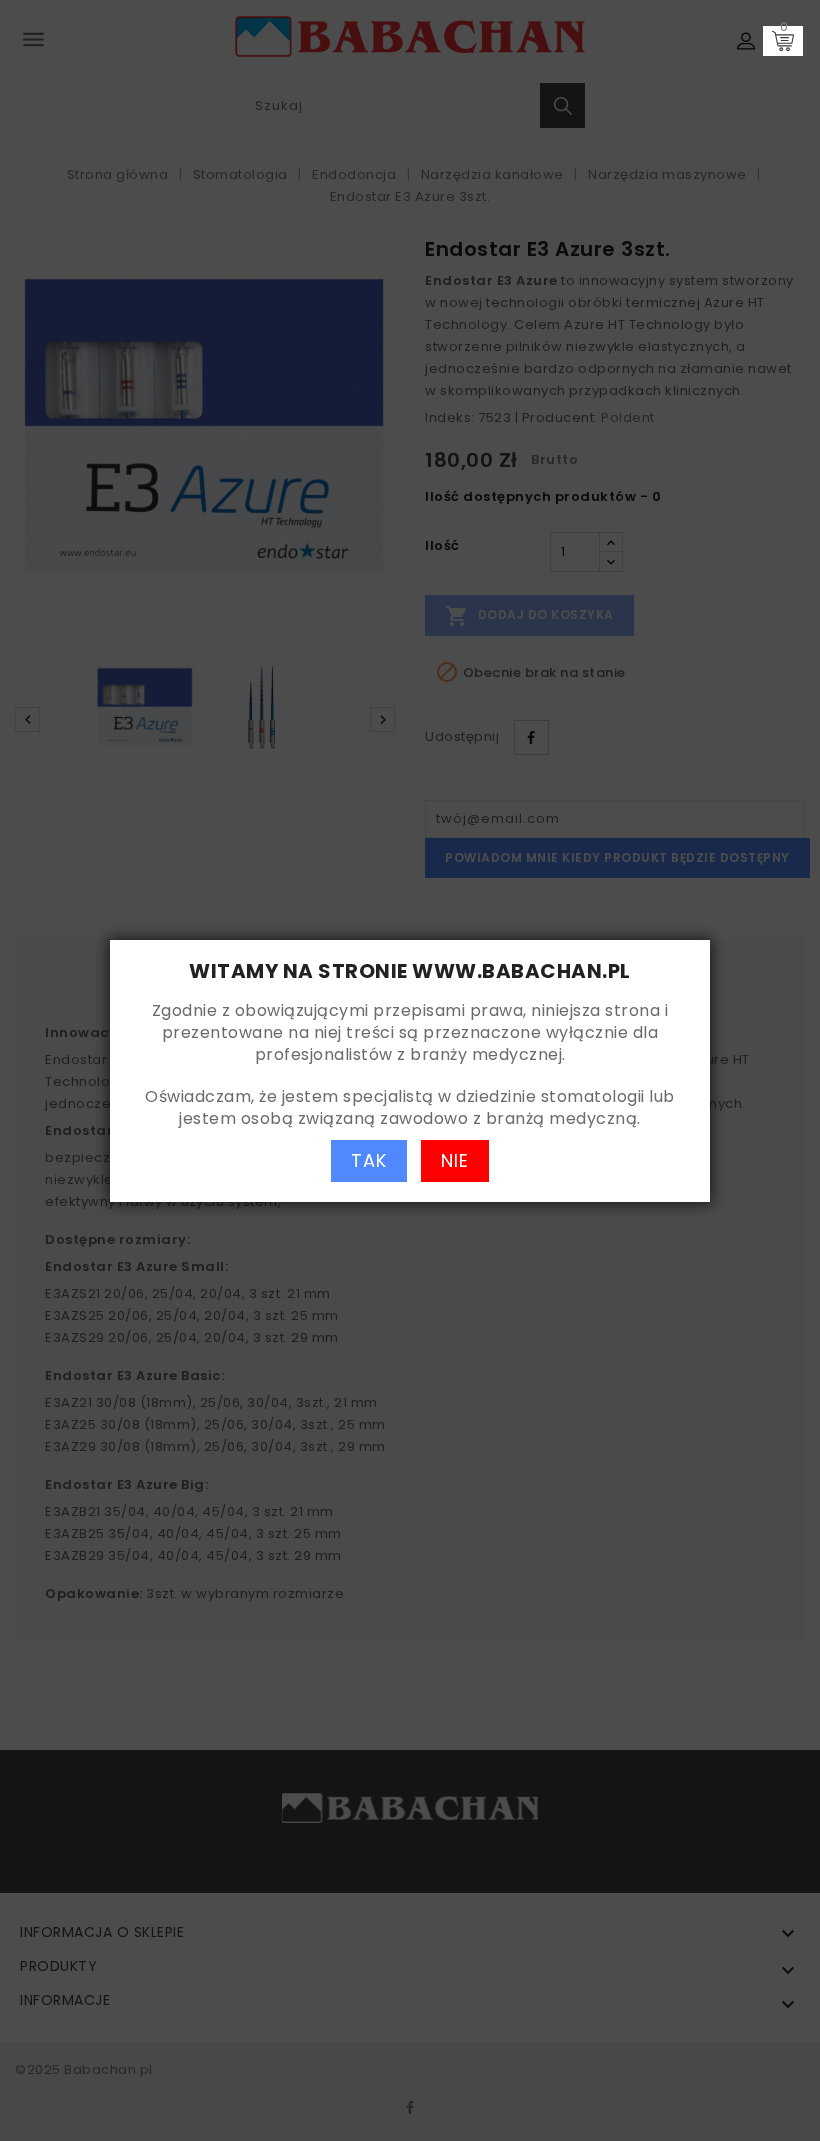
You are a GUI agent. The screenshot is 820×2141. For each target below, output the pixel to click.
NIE (455, 1160)
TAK (369, 1160)
